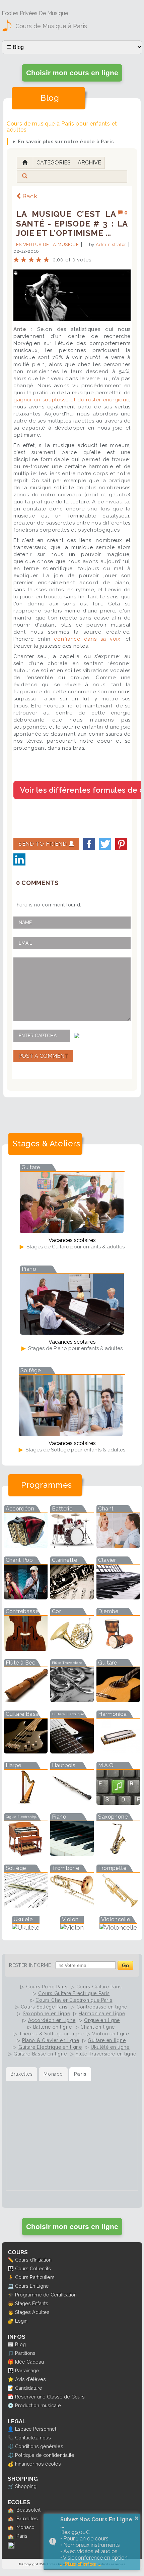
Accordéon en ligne (52, 2020)
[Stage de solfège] (71, 1434)
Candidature (29, 2388)
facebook (89, 844)
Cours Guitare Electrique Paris (74, 1993)
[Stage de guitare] (72, 1231)
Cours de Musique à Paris (51, 26)
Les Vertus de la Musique (46, 244)
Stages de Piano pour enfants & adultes (75, 1348)
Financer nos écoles (38, 2464)
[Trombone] (72, 1905)
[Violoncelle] (118, 1927)
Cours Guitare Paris (99, 1987)
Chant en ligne (98, 2027)
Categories (54, 163)
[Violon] (72, 1927)
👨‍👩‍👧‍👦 (11, 2268)
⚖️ (11, 2446)
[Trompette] (118, 1905)
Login (21, 2321)
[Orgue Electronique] (26, 1854)
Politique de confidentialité (45, 2455)
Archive (89, 163)
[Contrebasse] (26, 1649)
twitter (105, 844)
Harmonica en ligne (102, 2014)
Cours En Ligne (32, 2286)
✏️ (11, 2260)
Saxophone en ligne (47, 2014)
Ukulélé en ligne (110, 2047)
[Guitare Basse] (26, 1751)
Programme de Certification (46, 2295)
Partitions (25, 2353)
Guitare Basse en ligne (40, 2054)
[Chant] (118, 1546)
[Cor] (72, 1649)
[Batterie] (72, 1546)
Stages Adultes (32, 2312)
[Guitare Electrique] (72, 1751)
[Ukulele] (26, 1927)
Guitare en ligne (107, 2040)
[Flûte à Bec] (26, 1700)
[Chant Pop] (26, 1597)
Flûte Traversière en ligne (106, 2054)
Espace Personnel (36, 2429)
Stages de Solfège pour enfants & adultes (75, 1450)
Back (30, 196)
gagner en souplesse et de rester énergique (71, 400)
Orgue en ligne (102, 2020)
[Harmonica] (118, 1751)
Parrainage (27, 2370)
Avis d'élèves (30, 2379)
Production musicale (38, 2405)
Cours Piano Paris (47, 1987)
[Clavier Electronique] (118, 1597)
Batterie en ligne (53, 2027)
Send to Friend (44, 844)
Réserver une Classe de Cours (50, 2397)
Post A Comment (43, 1056)
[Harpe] (26, 1803)
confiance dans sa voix (87, 639)
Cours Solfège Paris (44, 2007)
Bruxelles (27, 2518)
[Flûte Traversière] (72, 1700)
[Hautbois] (72, 1803)
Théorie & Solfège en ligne (51, 2034)
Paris (22, 2536)
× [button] (137, 2518)
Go (125, 1965)
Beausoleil (28, 2510)
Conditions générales (39, 2446)
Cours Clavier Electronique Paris (74, 2000)
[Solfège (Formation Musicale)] (26, 1905)
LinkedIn (19, 859)
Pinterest (121, 844)
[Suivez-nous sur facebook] (11, 2547)
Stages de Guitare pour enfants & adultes (75, 1247)
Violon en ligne (111, 2034)
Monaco (25, 2527)
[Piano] (72, 1854)
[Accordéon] (26, 1546)
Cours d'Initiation (33, 2260)
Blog (20, 2344)
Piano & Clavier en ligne (51, 2040)
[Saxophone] (118, 1854)
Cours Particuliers (35, 2277)
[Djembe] (118, 1649)
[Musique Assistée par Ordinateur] (118, 1803)
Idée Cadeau (29, 2362)
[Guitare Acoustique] (118, 1700)
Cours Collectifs (33, 2268)
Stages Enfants (32, 2303)
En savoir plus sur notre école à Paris (66, 142)
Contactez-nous (33, 2438)
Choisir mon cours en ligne (72, 73)
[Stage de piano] (72, 1332)
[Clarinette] (72, 1597)
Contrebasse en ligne (102, 2007)
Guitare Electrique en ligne (50, 2047)
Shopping (26, 2486)
